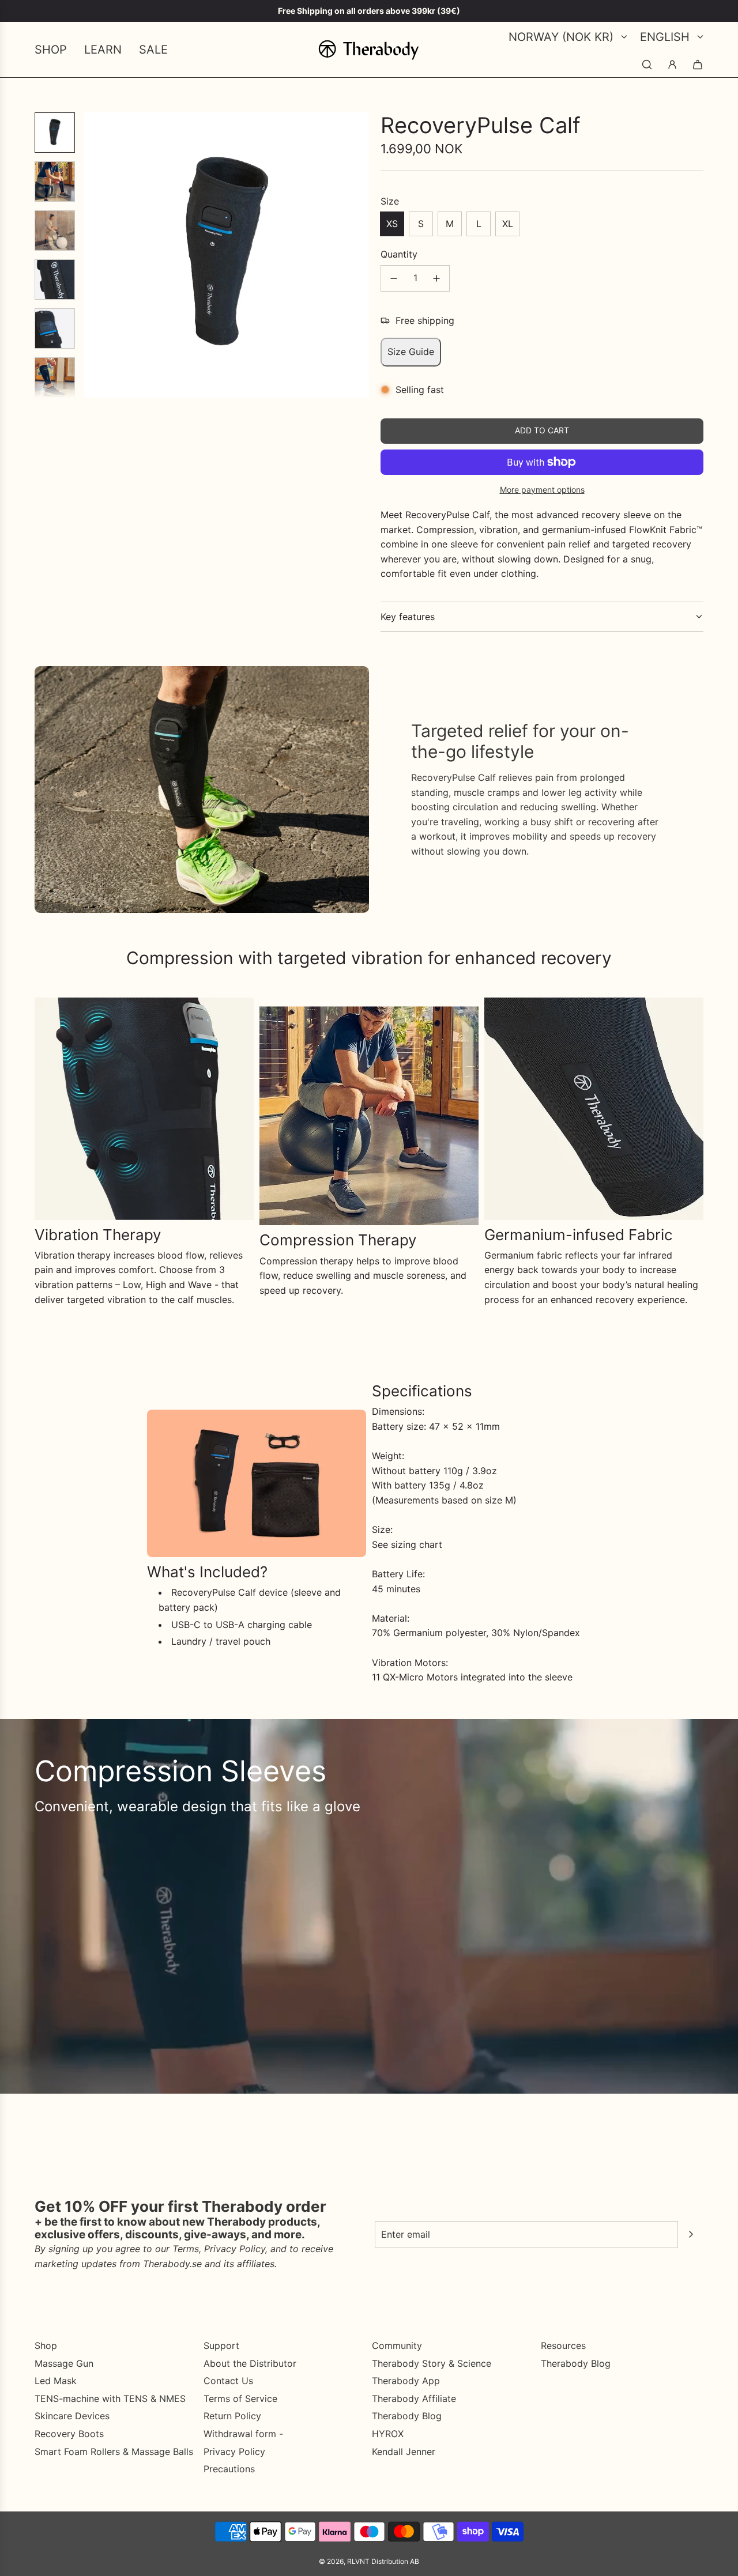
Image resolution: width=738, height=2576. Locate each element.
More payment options (542, 490)
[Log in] (672, 65)
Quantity (399, 254)
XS (392, 224)
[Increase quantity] (436, 278)
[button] (93, 255)
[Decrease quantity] (394, 278)
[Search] (647, 65)
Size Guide (411, 352)
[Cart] (698, 65)
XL (508, 224)
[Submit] (691, 2234)
